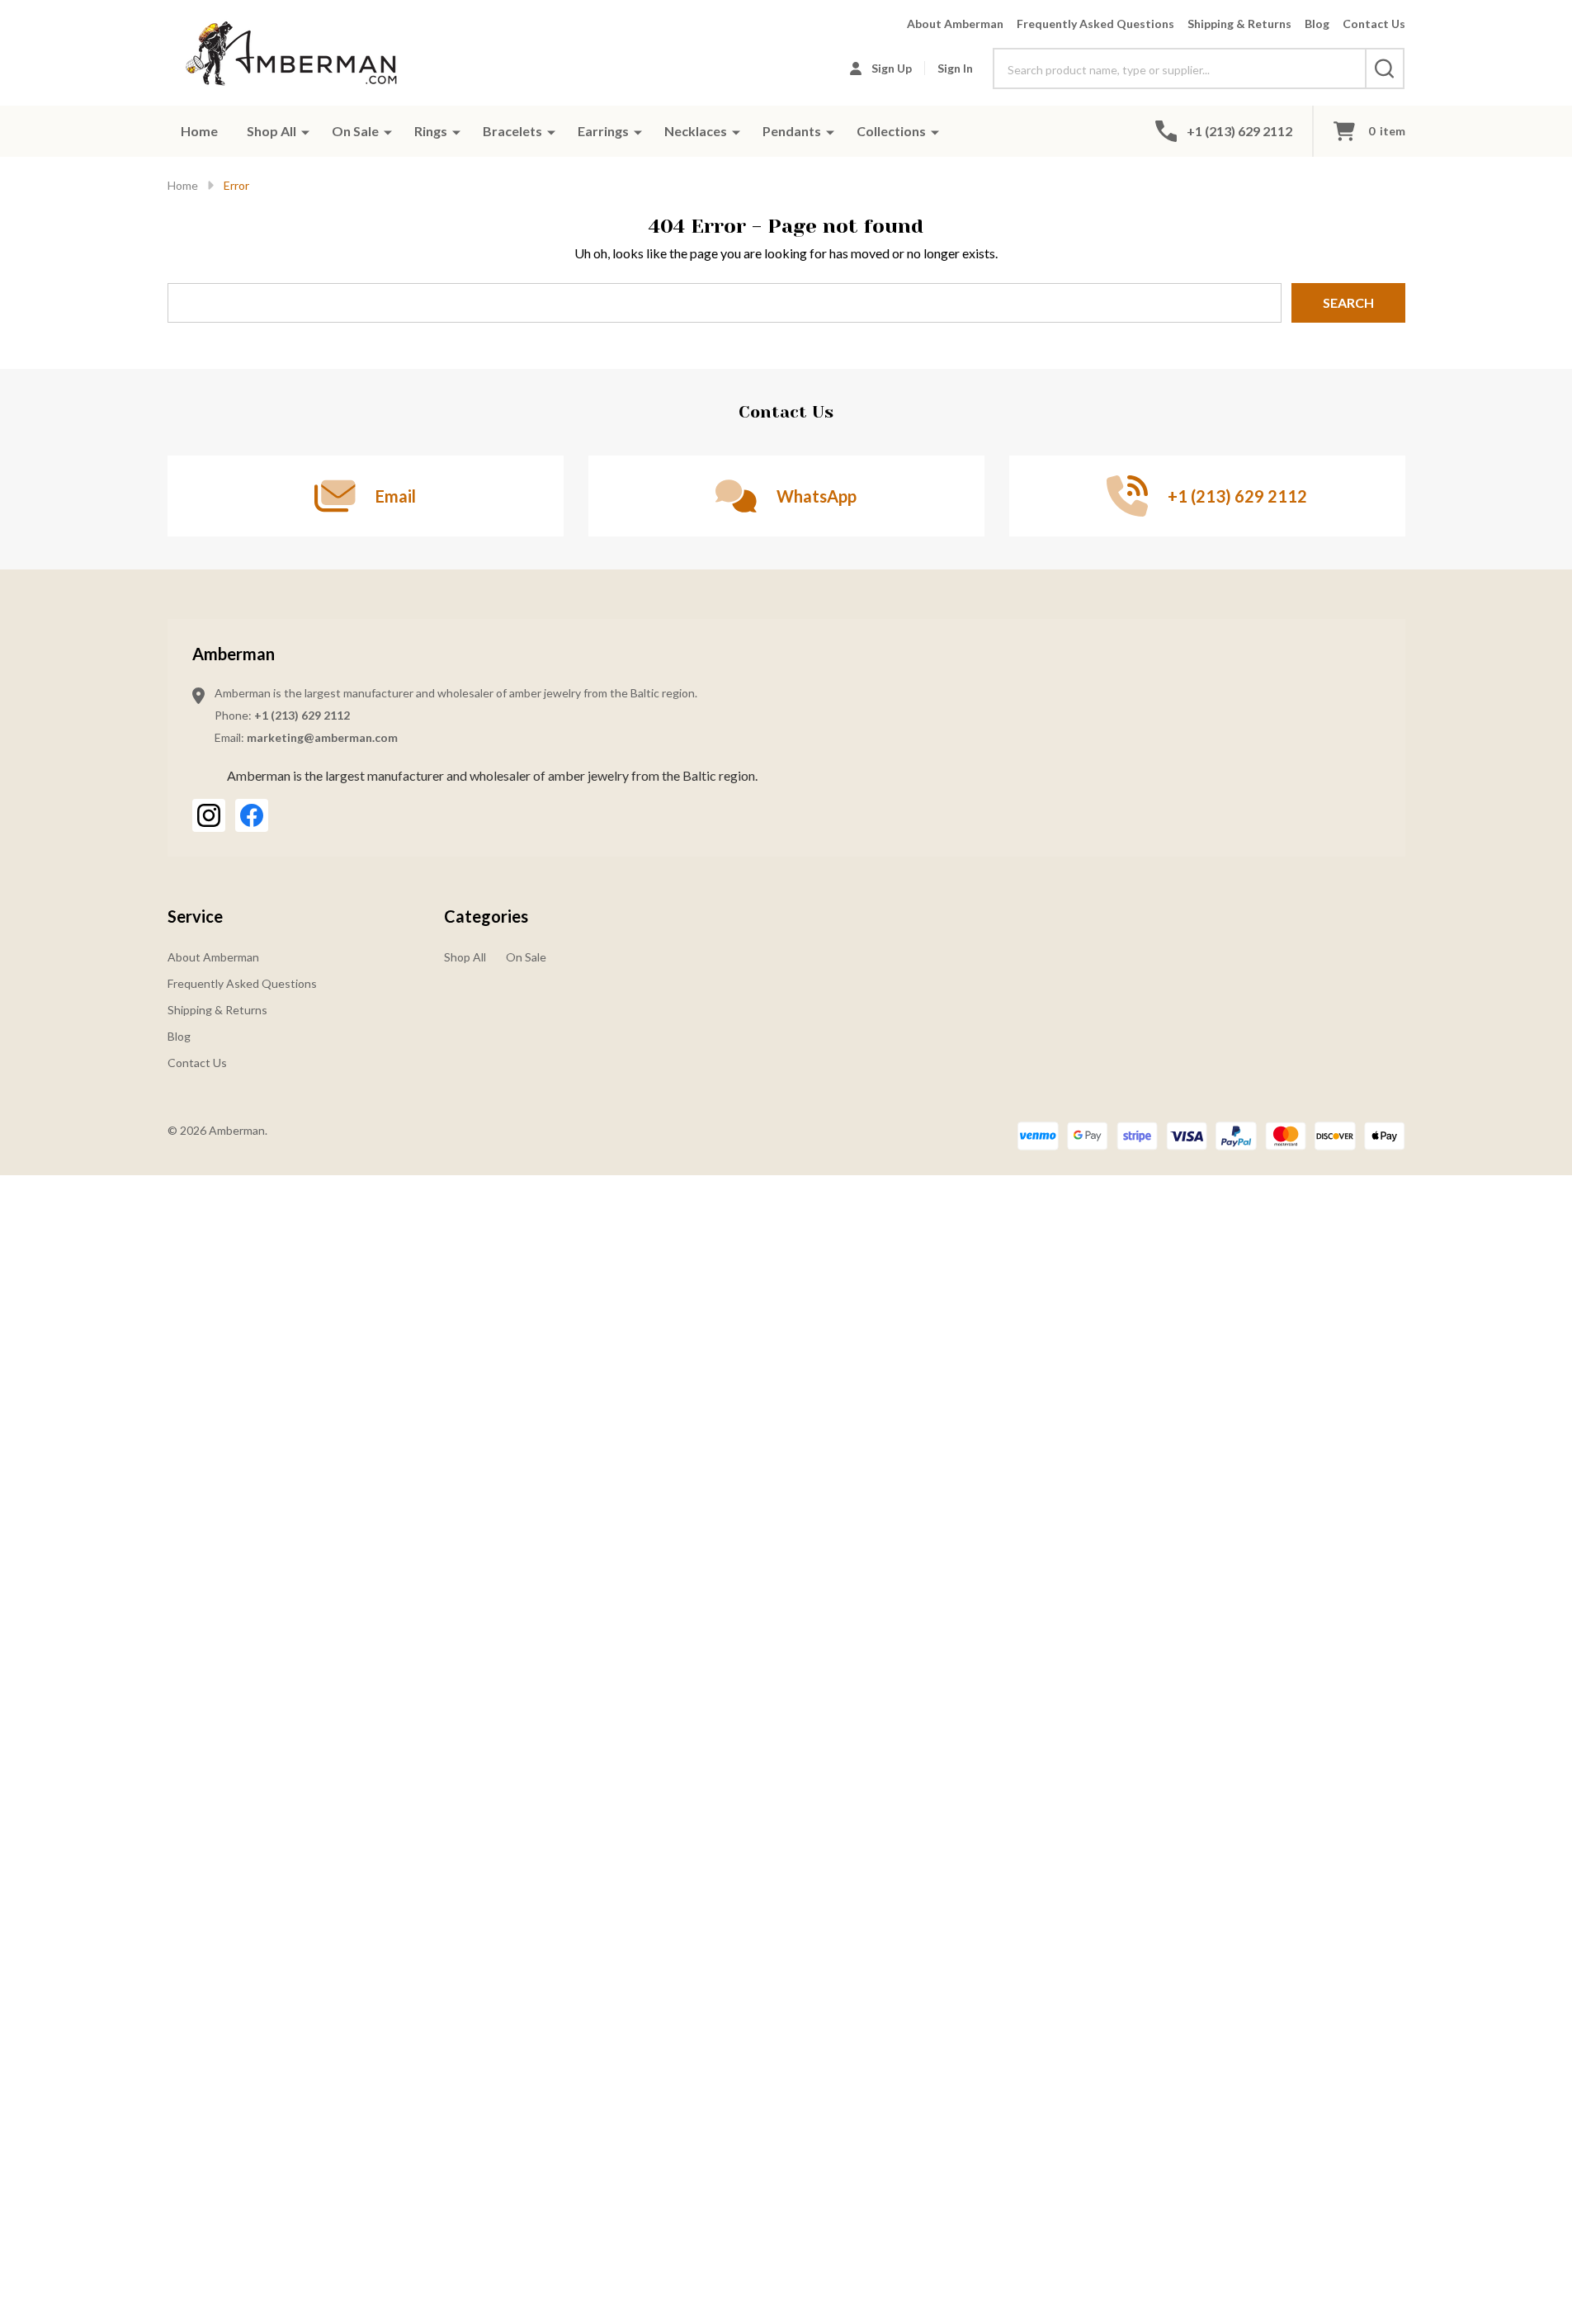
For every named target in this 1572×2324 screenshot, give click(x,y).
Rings (431, 131)
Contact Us (1374, 24)
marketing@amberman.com (322, 737)
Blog (1317, 24)
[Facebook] (252, 815)
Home (199, 131)
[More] (305, 131)
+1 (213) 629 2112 (302, 715)
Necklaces (696, 131)
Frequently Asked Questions (1095, 24)
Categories (486, 916)
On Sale (355, 131)
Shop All (271, 131)
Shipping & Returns (1239, 24)
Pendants (792, 131)
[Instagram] (209, 815)
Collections (891, 131)
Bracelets (512, 131)
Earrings (603, 131)
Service (195, 916)
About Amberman (955, 24)
